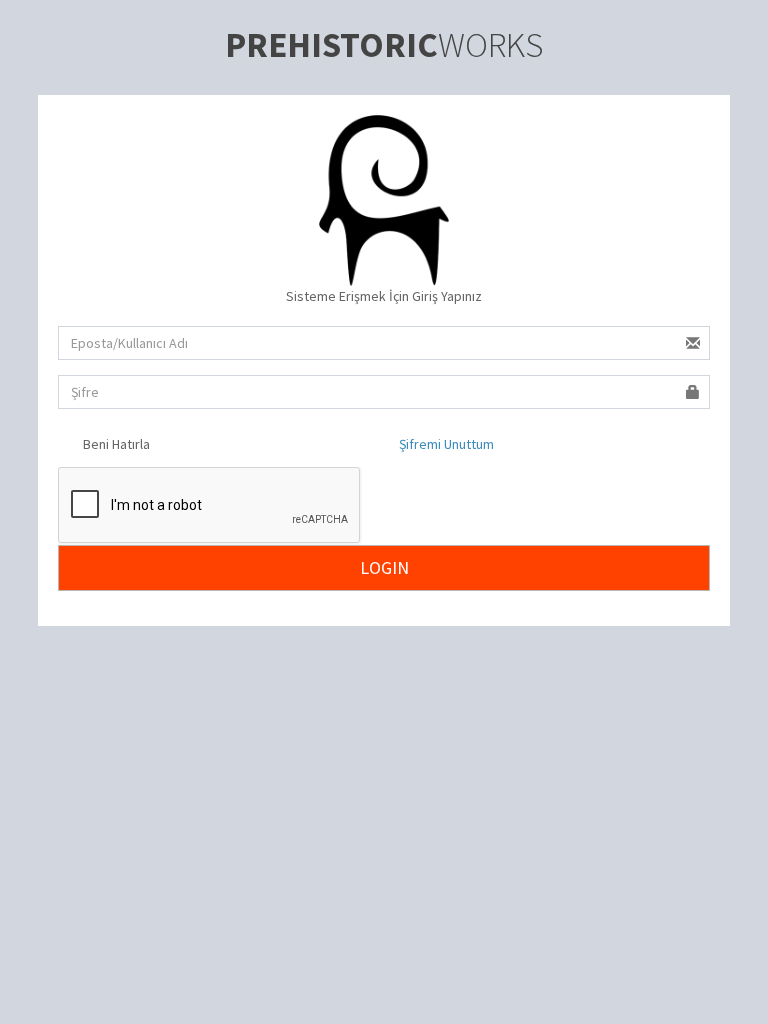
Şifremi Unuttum (446, 444)
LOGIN (384, 567)
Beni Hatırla (115, 444)
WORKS (384, 45)
